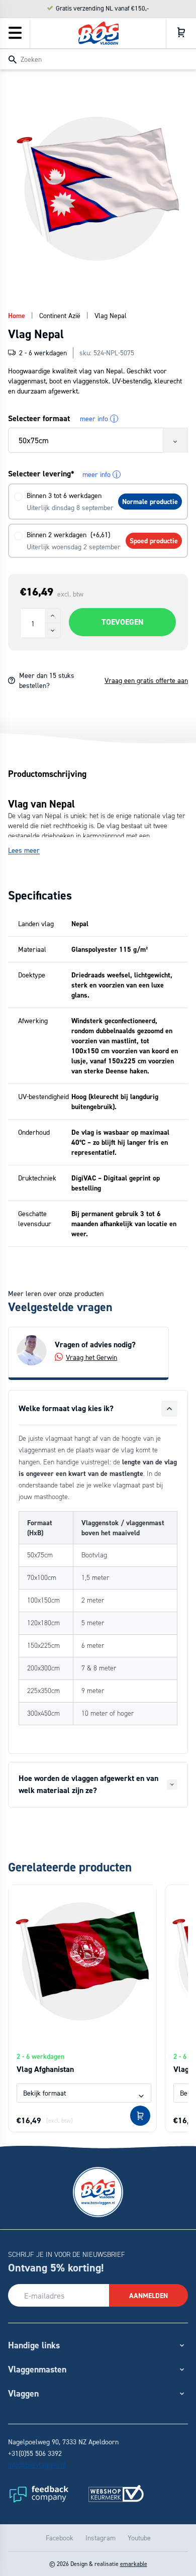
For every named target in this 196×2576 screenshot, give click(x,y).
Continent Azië (60, 315)
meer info (97, 419)
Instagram (101, 2538)
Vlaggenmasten (37, 2369)
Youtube (139, 2538)
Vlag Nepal (111, 315)
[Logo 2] (116, 2494)
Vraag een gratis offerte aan (146, 680)
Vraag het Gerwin (91, 1357)
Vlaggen (23, 2393)
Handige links (34, 2345)
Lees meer (24, 850)
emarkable (134, 2564)
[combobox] (98, 59)
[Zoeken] (13, 60)
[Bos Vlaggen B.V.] (99, 33)
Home (17, 316)
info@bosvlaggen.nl (37, 2465)
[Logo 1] (38, 2494)
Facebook (60, 2538)
